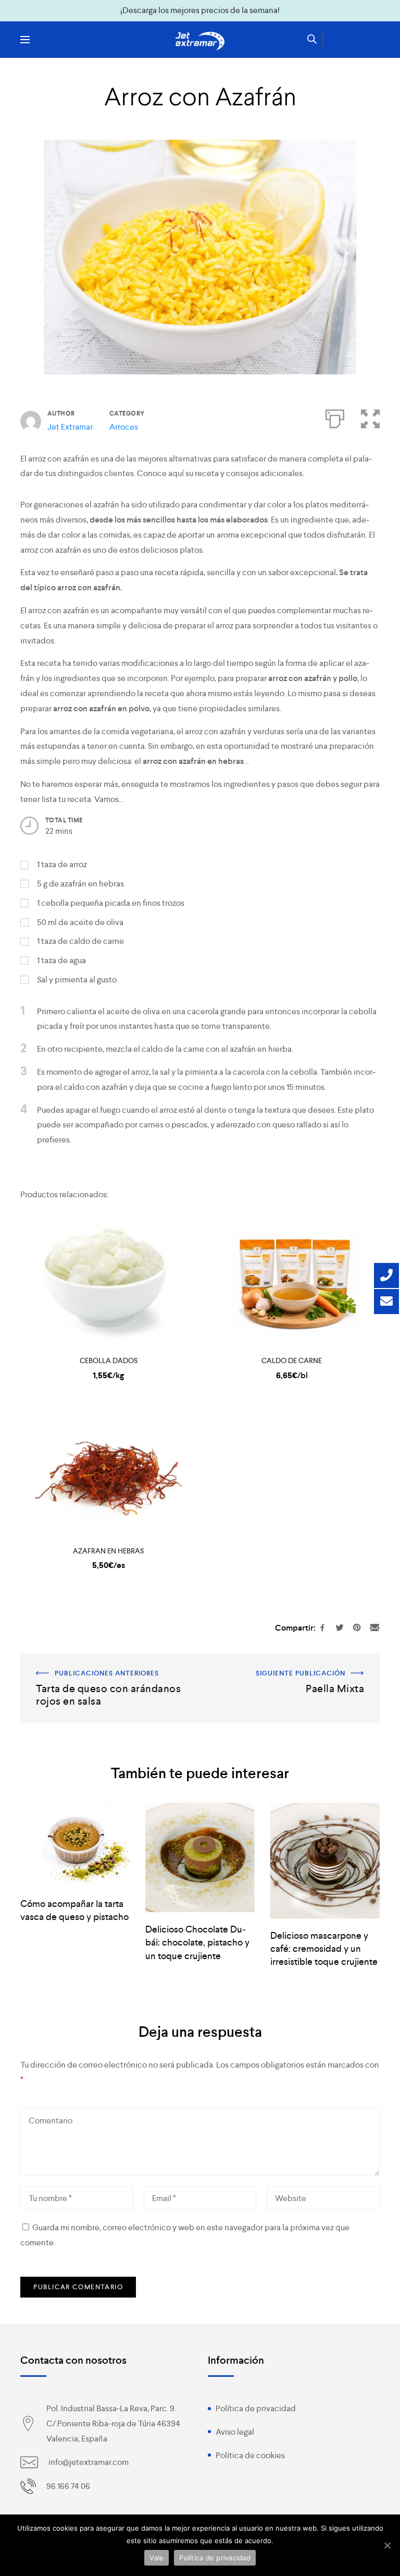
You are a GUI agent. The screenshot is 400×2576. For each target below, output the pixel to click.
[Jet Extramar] (200, 41)
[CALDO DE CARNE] (292, 1282)
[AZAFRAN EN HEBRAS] (108, 1472)
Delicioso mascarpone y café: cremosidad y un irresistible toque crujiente (324, 1948)
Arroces (124, 427)
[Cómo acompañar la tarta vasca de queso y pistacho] (75, 1845)
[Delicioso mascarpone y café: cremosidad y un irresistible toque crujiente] (325, 1861)
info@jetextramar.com (89, 2462)
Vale (157, 2558)
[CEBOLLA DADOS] (108, 1282)
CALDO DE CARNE (292, 1360)
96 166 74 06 (68, 2486)
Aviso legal (235, 2432)
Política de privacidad (256, 2408)
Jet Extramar (70, 427)
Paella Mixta (358, 1661)
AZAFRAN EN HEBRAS (108, 1551)
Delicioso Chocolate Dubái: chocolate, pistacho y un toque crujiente (197, 1942)
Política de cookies (250, 2455)
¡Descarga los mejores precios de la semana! (200, 10)
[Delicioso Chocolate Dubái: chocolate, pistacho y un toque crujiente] (200, 1857)
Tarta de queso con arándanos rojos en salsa (99, 1661)
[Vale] (387, 2545)
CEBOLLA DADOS (109, 1360)
